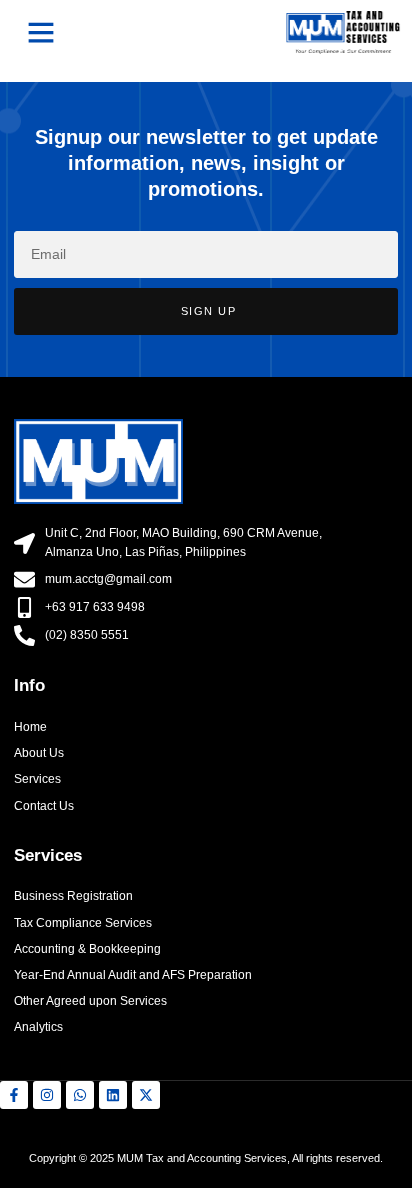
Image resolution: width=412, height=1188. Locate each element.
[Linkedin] (113, 1095)
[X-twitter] (146, 1095)
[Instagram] (47, 1095)
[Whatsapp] (80, 1095)
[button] (41, 32)
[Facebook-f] (14, 1095)
